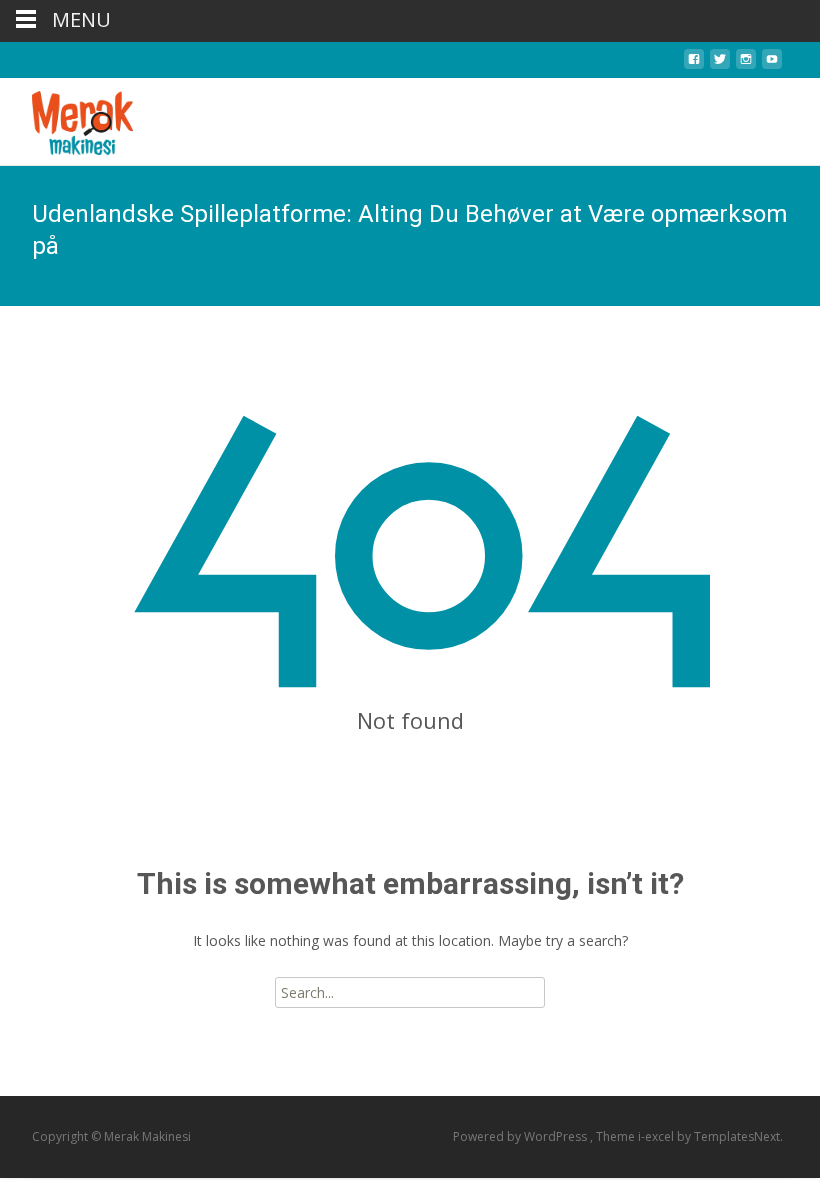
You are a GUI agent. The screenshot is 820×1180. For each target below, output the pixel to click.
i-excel (657, 1136)
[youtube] (772, 64)
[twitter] (720, 64)
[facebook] (694, 64)
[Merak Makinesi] (66, 118)
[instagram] (746, 64)
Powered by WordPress (521, 1136)
